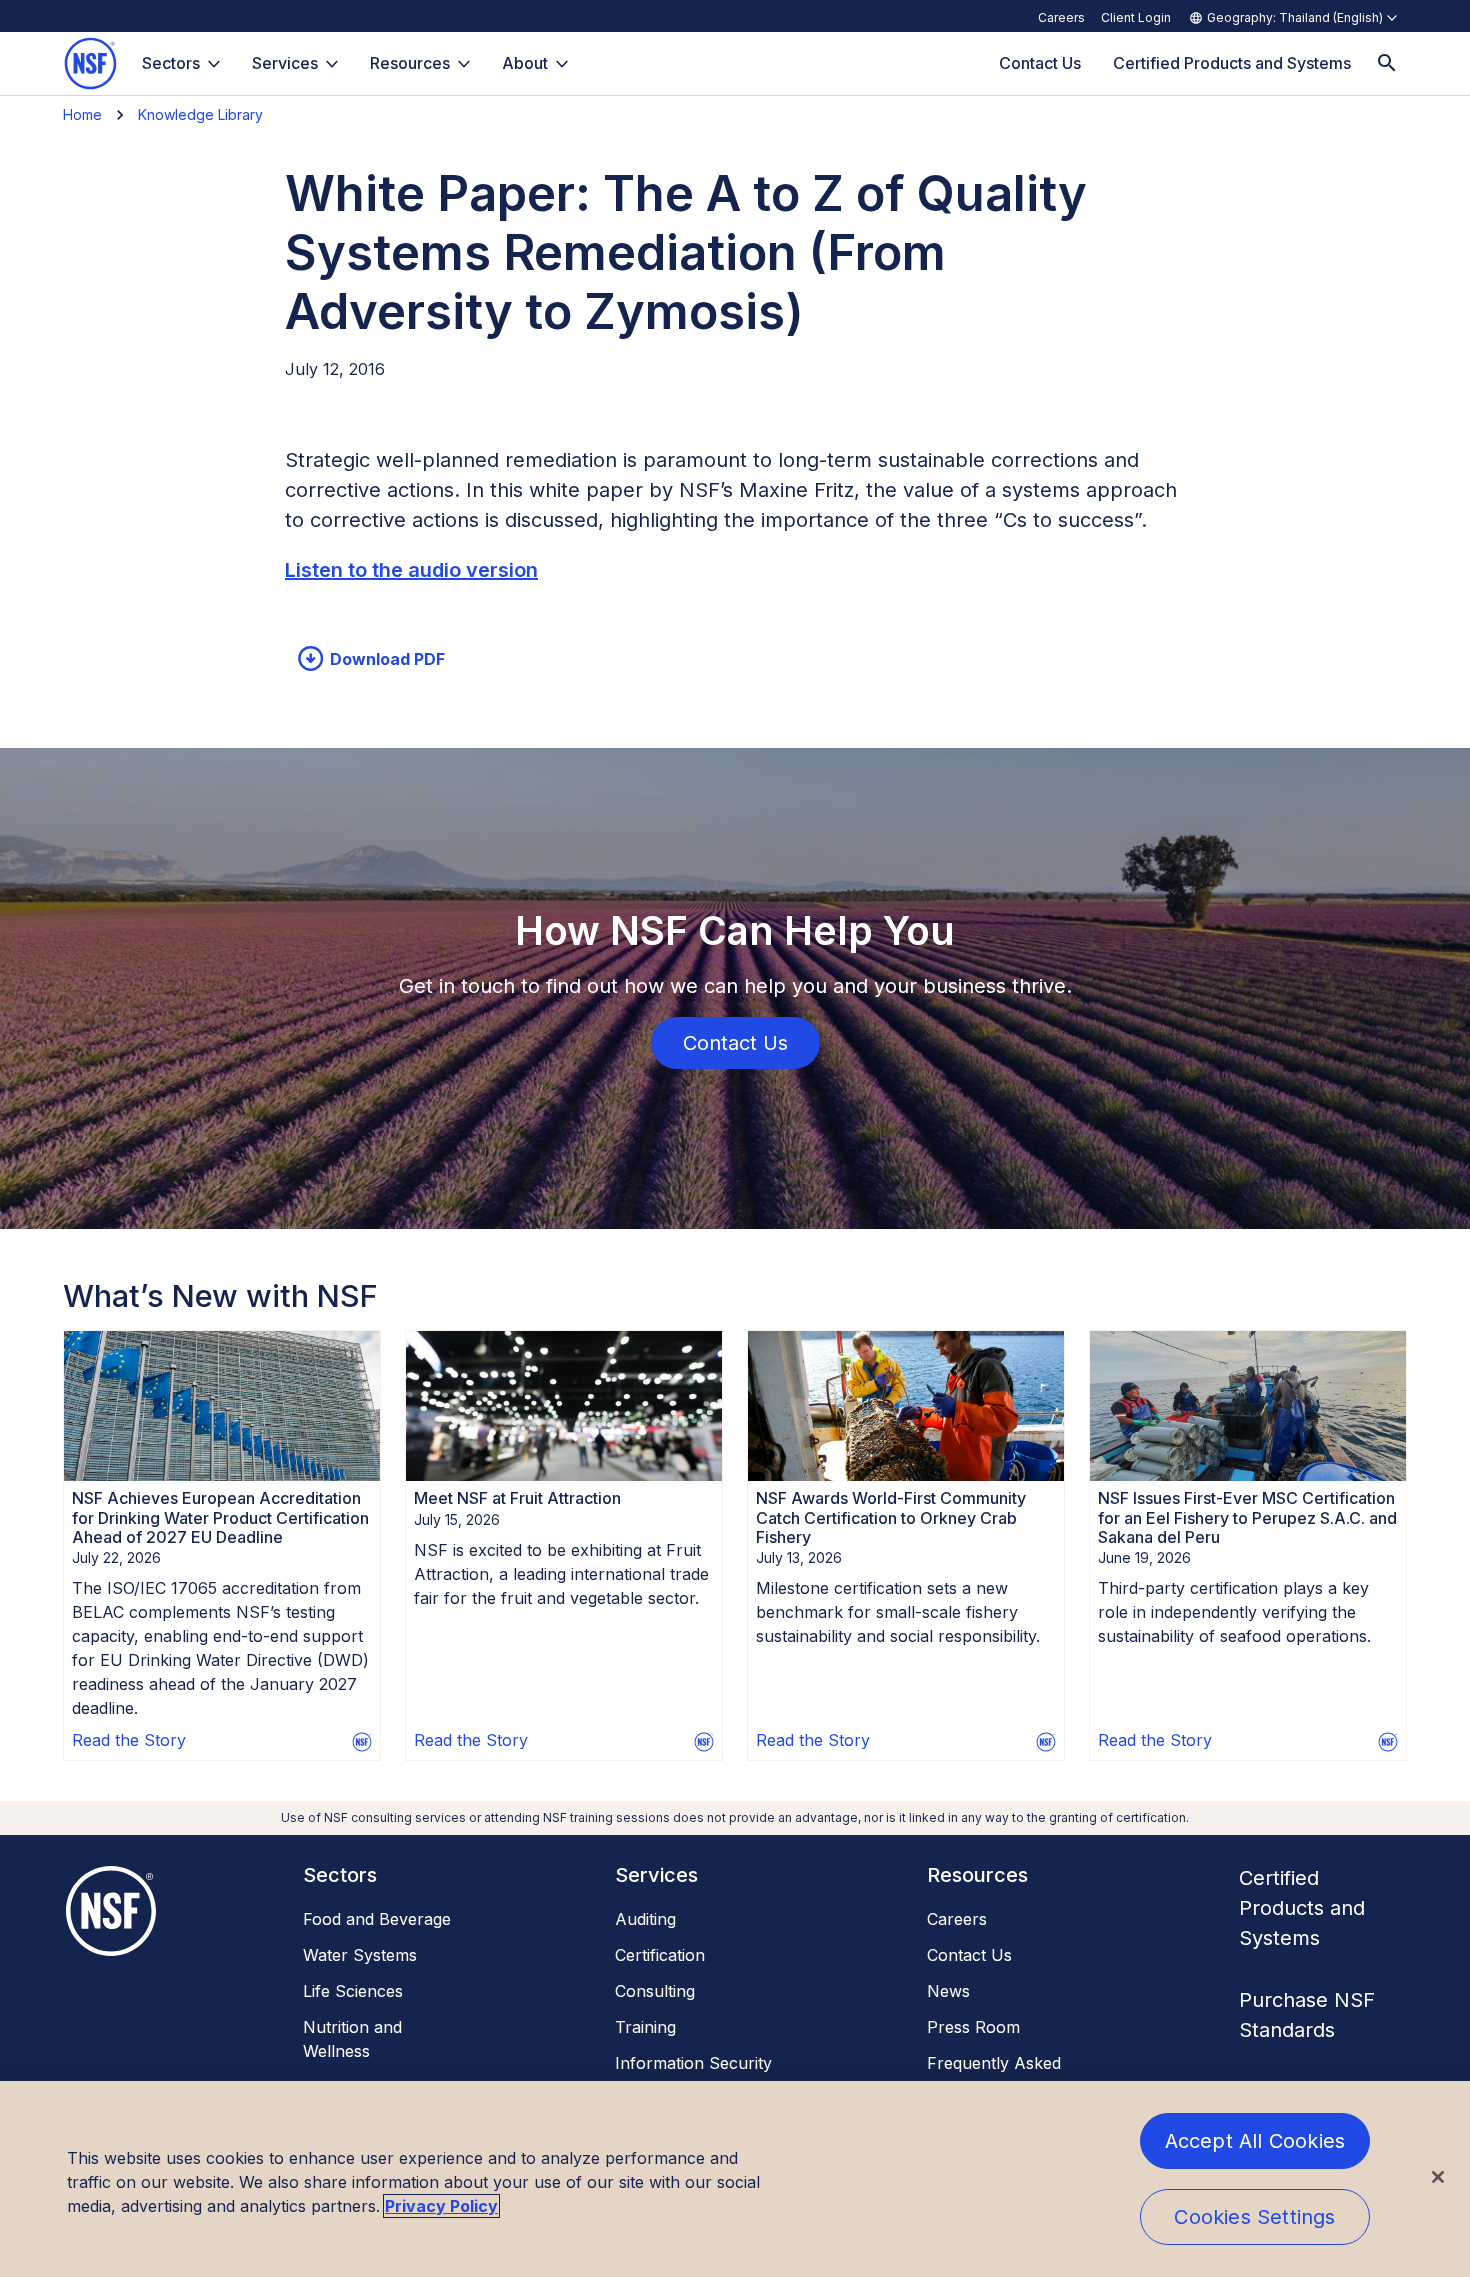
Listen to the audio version (411, 570)
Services (285, 63)
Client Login (1136, 17)
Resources (410, 63)
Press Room (973, 2027)
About (525, 63)
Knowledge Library (200, 114)
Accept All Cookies (1255, 2141)
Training (645, 2027)
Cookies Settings (1254, 2217)
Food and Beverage (377, 1919)
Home (82, 114)
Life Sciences (353, 1991)
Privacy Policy (441, 2206)
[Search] (1387, 63)
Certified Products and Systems (1302, 1908)
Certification (660, 1955)
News (948, 1991)
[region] (735, 2179)
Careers (1061, 17)
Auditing (645, 1919)
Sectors (171, 63)
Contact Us (969, 1955)
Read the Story (129, 1740)
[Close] (1438, 2177)
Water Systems (360, 1955)
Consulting (655, 1991)
